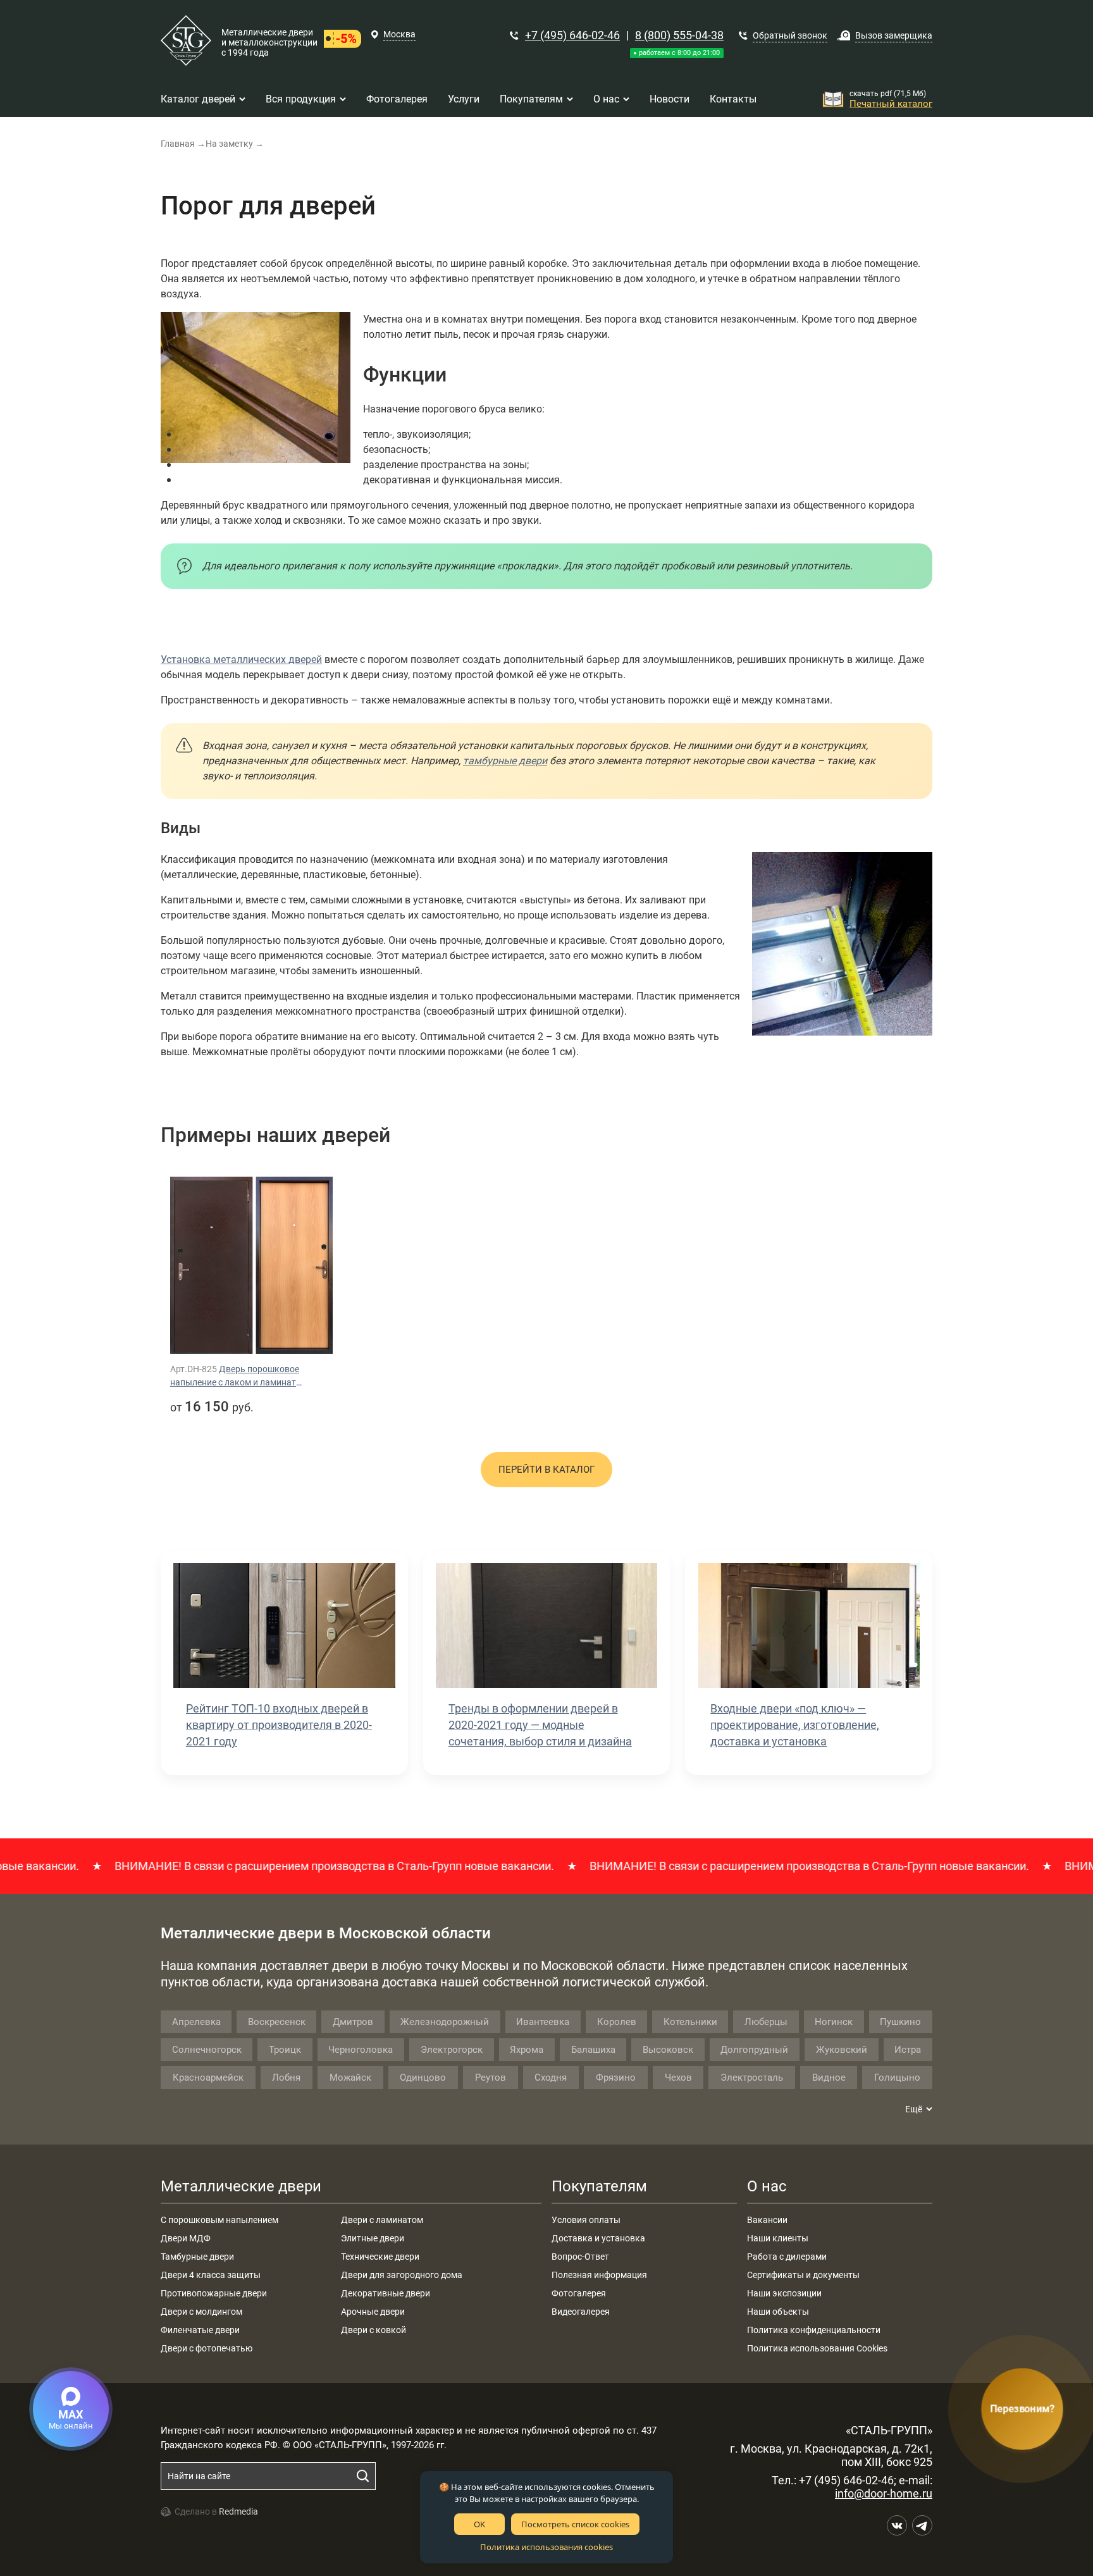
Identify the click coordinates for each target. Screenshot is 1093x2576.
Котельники (690, 2022)
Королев (617, 2022)
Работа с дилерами (787, 2257)
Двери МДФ (186, 2238)
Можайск (350, 2078)
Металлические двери (241, 2186)
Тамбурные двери (197, 2257)
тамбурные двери (505, 761)
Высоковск (668, 2050)
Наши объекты (778, 2312)
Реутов (491, 2078)
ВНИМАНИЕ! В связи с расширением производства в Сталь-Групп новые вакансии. (262, 1866)
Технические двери (380, 2257)
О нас (767, 2186)
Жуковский (842, 2050)
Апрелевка (196, 2022)
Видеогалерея (581, 2312)
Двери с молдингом (201, 2312)
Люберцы (766, 2022)
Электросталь (752, 2078)
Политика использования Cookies (817, 2348)
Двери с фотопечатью (207, 2348)
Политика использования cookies (546, 2547)
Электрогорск (452, 2050)
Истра (908, 2050)
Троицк (285, 2050)
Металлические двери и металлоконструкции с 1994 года (269, 42)
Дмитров (353, 2022)
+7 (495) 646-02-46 (572, 35)
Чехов (678, 2078)
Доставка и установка (598, 2238)
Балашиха (593, 2050)
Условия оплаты (586, 2220)
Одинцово (423, 2078)
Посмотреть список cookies (575, 2524)
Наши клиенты (778, 2238)
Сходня (551, 2078)
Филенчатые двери (200, 2330)
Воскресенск (277, 2022)
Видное (829, 2078)
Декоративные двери (386, 2293)
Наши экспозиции (784, 2293)
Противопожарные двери (214, 2293)
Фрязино (616, 2078)
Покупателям (599, 2186)
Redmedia (238, 2511)
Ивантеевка (543, 2022)
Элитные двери (373, 2238)
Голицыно (897, 2078)
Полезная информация (599, 2275)
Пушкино (900, 2022)
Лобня (286, 2078)
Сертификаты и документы (803, 2275)
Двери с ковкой (374, 2330)
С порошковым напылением (219, 2220)
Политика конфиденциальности (814, 2330)
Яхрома (527, 2050)
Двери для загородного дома (402, 2275)
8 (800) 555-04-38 (679, 35)
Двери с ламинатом (382, 2220)
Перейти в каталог (546, 1470)
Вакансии (767, 2220)
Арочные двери (373, 2312)
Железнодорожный (445, 2022)
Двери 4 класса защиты (211, 2275)
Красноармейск (208, 2078)
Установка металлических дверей (241, 659)
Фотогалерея (579, 2293)
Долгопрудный (754, 2050)
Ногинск (834, 2022)
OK (479, 2524)
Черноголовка (361, 2050)
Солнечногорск (207, 2050)
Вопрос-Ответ (580, 2257)
